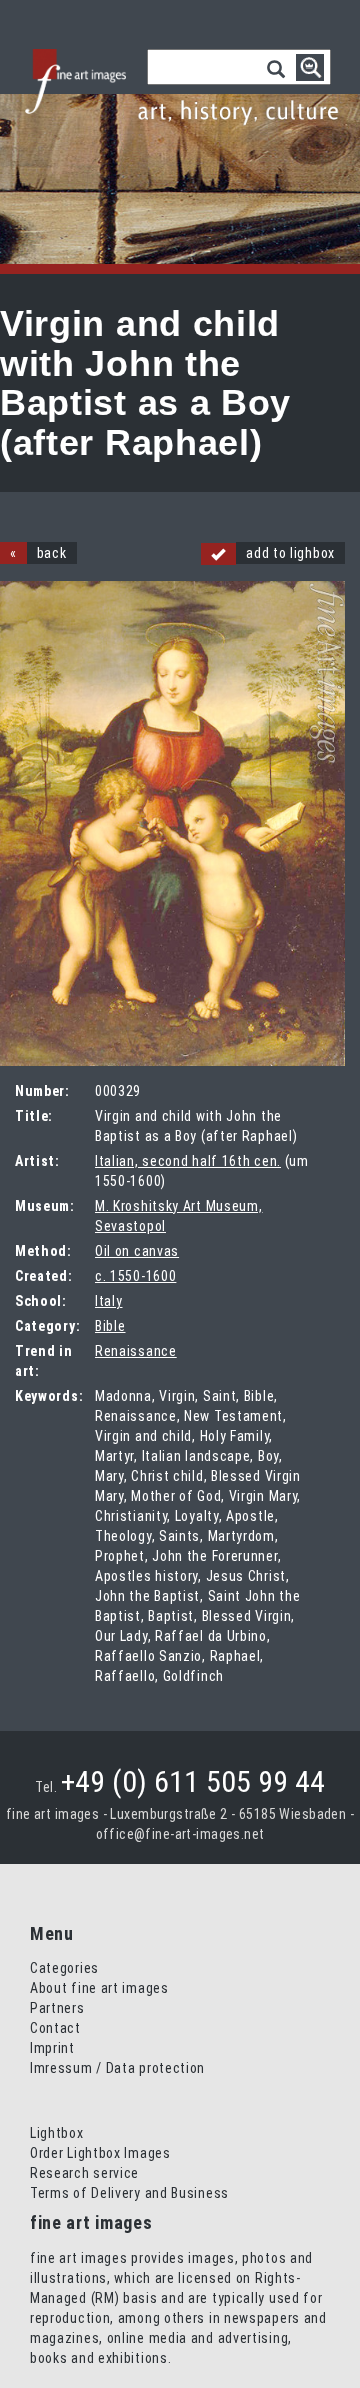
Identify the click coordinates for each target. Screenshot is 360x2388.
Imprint (52, 2048)
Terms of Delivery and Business (129, 2193)
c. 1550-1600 (135, 1276)
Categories (64, 1968)
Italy (109, 1301)
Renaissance (136, 1351)
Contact (55, 2028)
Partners (57, 2008)
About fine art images (99, 1988)
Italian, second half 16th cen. (188, 1161)
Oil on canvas (137, 1251)
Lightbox (57, 2133)
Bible (110, 1326)
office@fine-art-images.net (180, 1834)
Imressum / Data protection (117, 2068)
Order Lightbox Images (100, 2153)
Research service (84, 2173)
